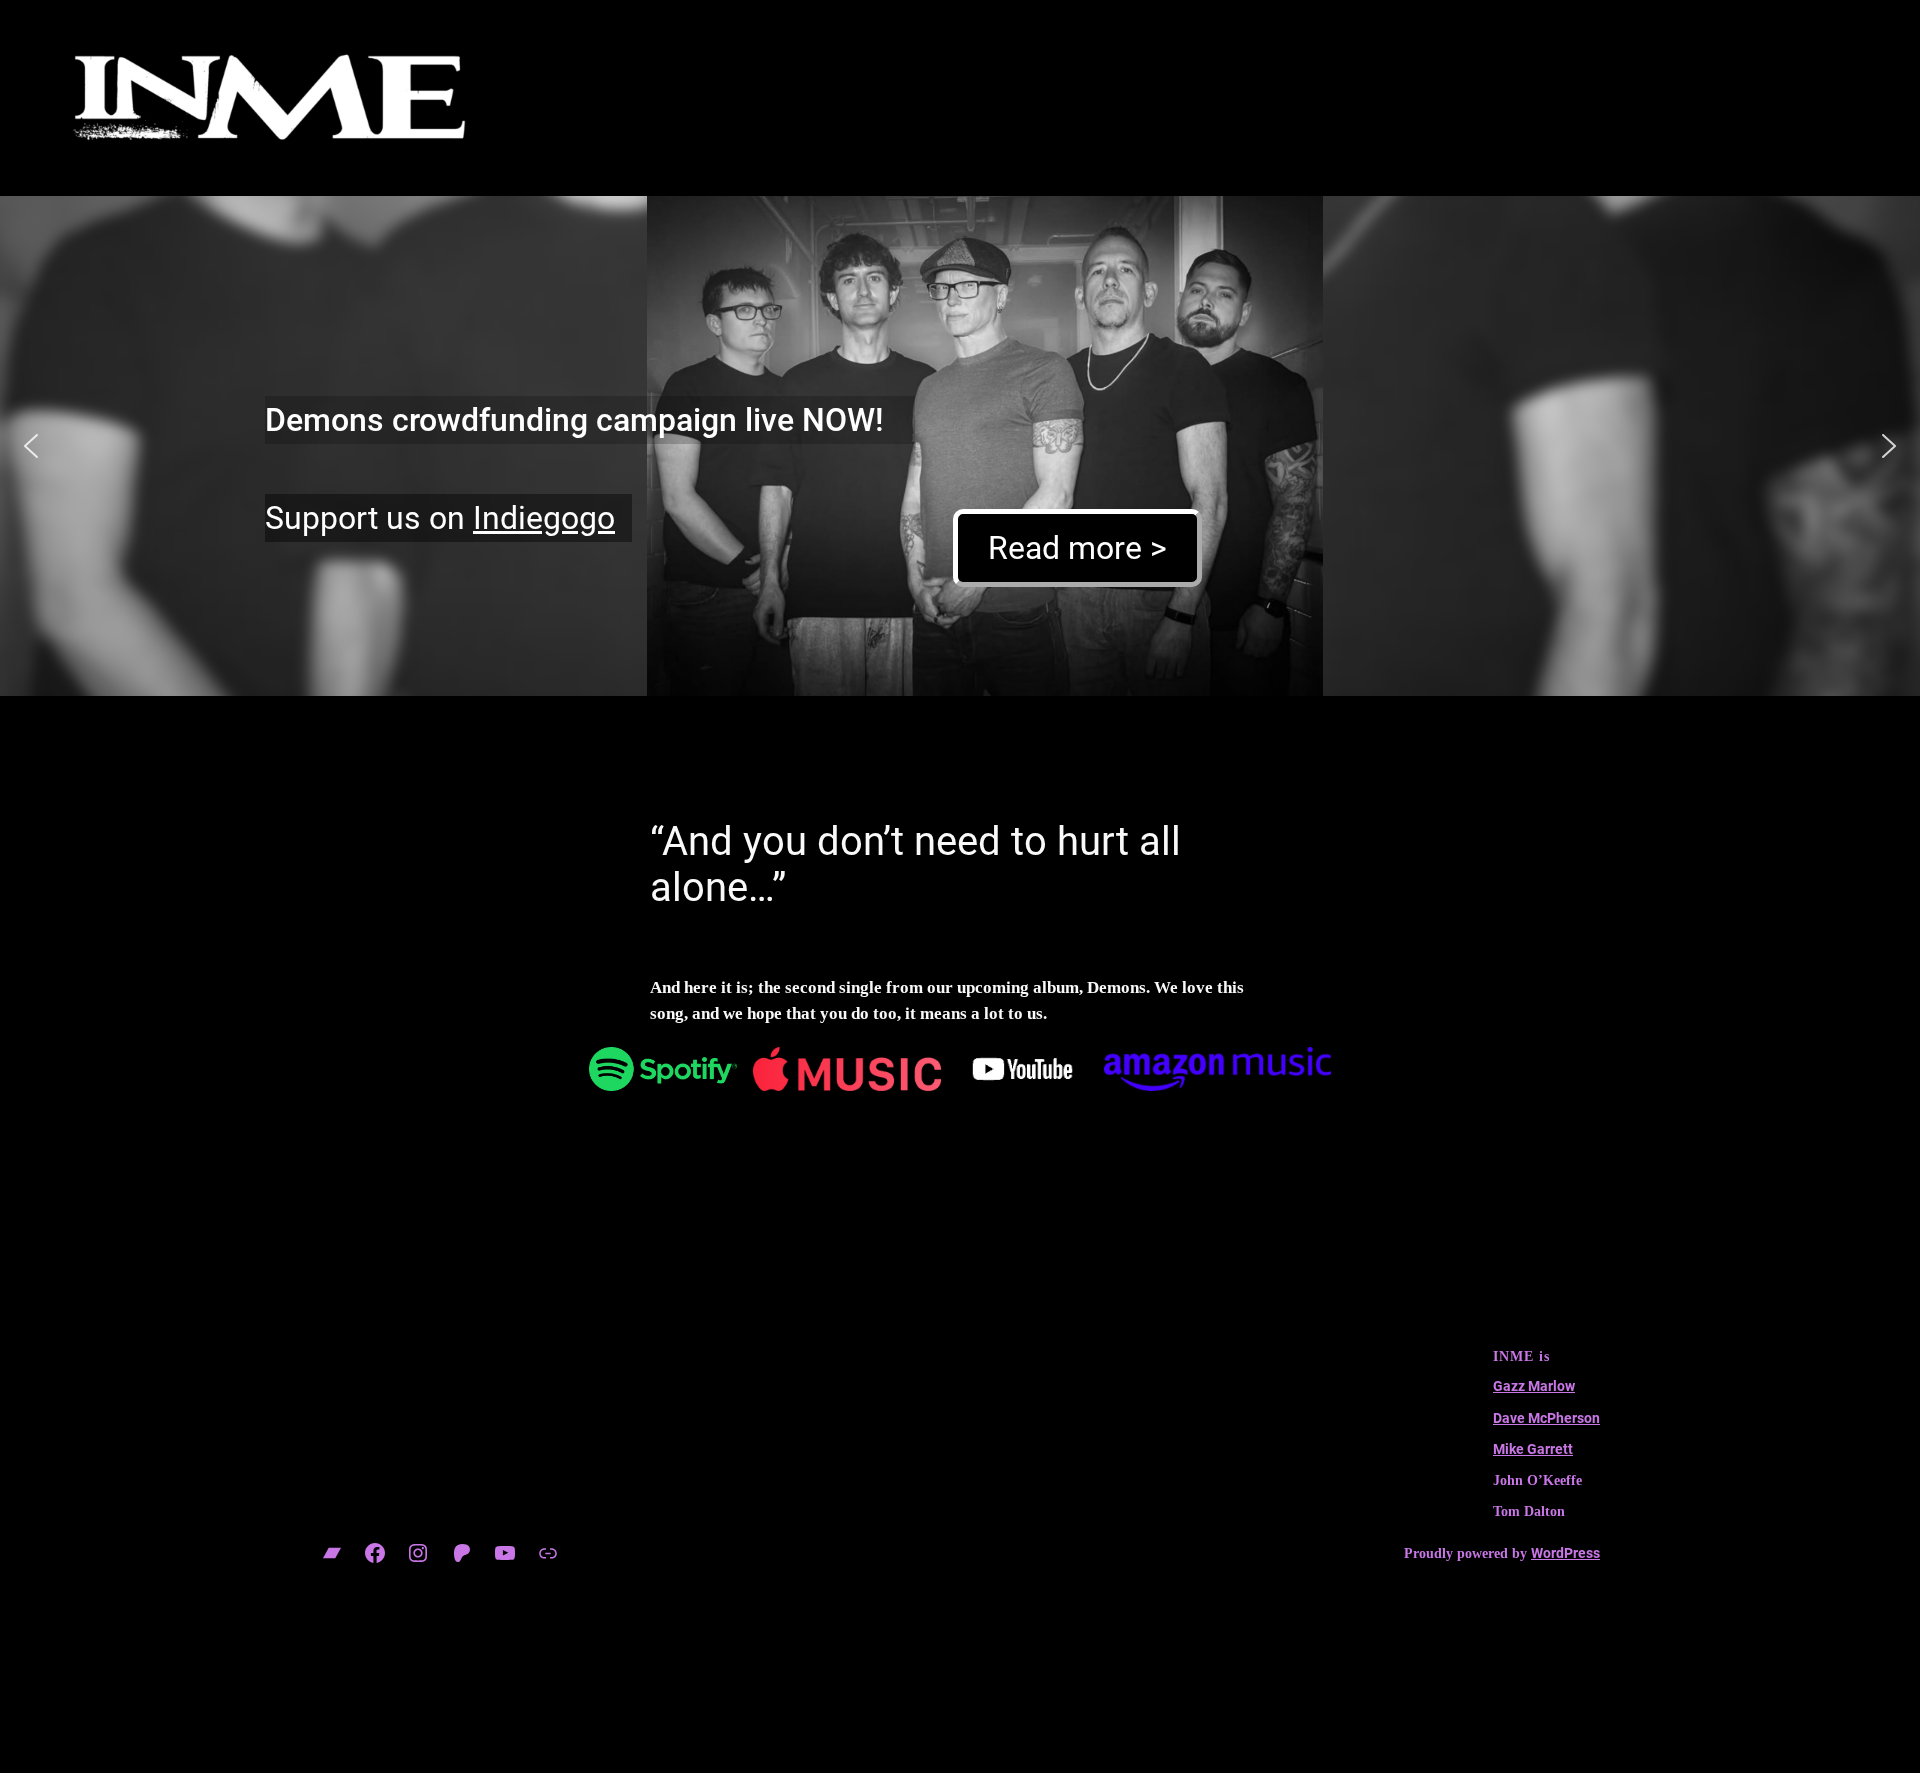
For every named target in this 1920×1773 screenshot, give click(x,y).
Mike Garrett (1533, 1449)
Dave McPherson (1546, 1418)
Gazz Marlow (1534, 1386)
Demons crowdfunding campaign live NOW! (574, 420)
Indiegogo (544, 518)
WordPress (1565, 1553)
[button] (31, 446)
